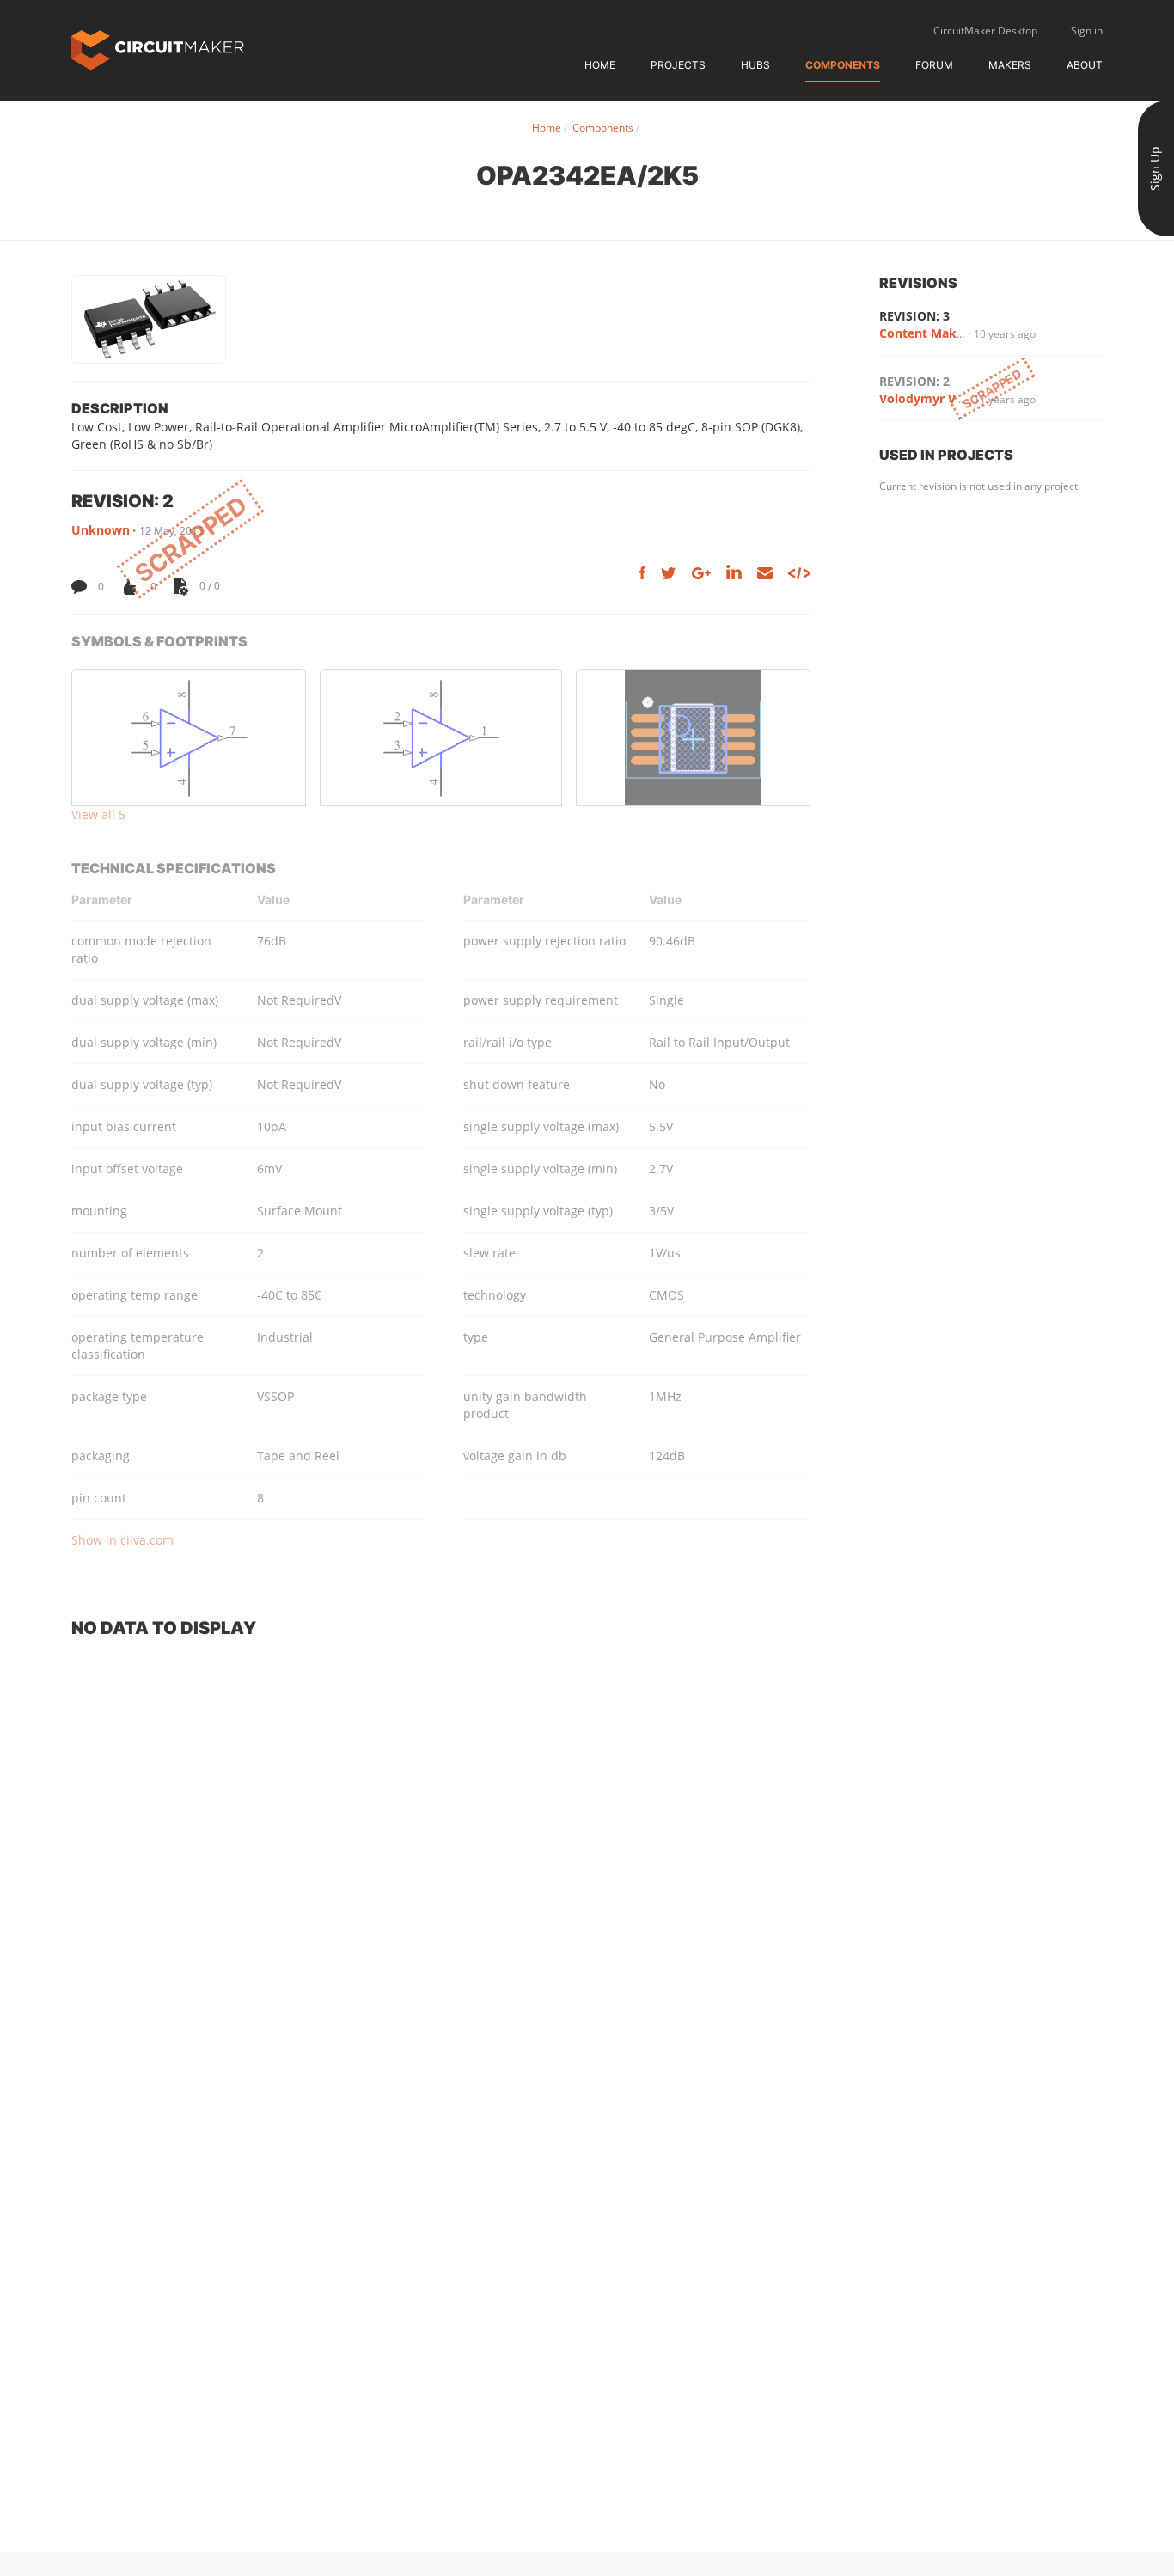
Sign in (1087, 31)
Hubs (755, 65)
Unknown (101, 530)
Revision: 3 (914, 316)
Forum (934, 65)
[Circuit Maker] (158, 49)
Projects (678, 65)
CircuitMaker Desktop (985, 31)
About (1085, 65)
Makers (1010, 65)
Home (600, 65)
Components (843, 65)
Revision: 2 (914, 381)
